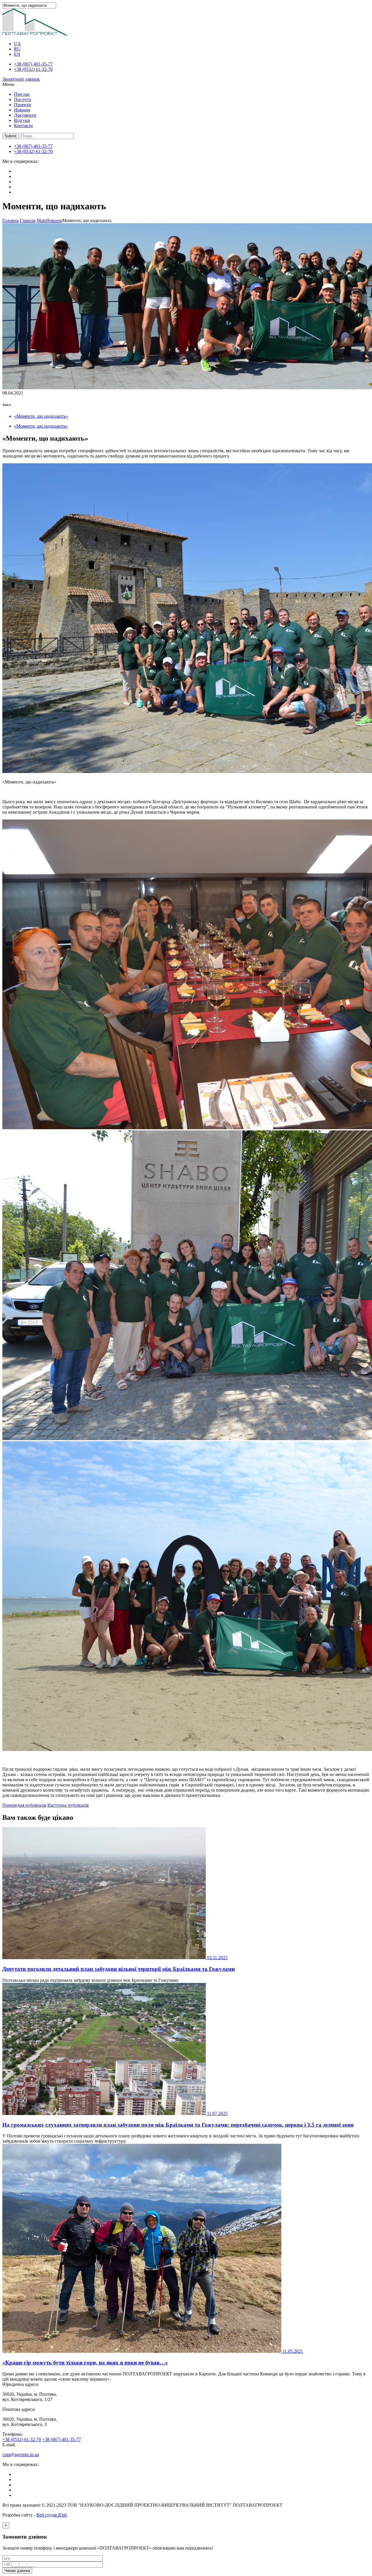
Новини (22, 110)
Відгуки (22, 120)
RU (17, 49)
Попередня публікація (24, 1805)
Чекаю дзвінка (17, 2571)
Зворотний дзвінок (21, 79)
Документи (25, 115)
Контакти (23, 126)
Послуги (23, 99)
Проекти (23, 105)
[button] (11, 136)
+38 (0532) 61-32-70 (33, 69)
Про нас (22, 94)
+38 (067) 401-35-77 (33, 64)
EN (17, 54)
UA (17, 44)
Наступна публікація (68, 1805)
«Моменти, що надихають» (41, 416)
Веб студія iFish (52, 2515)
